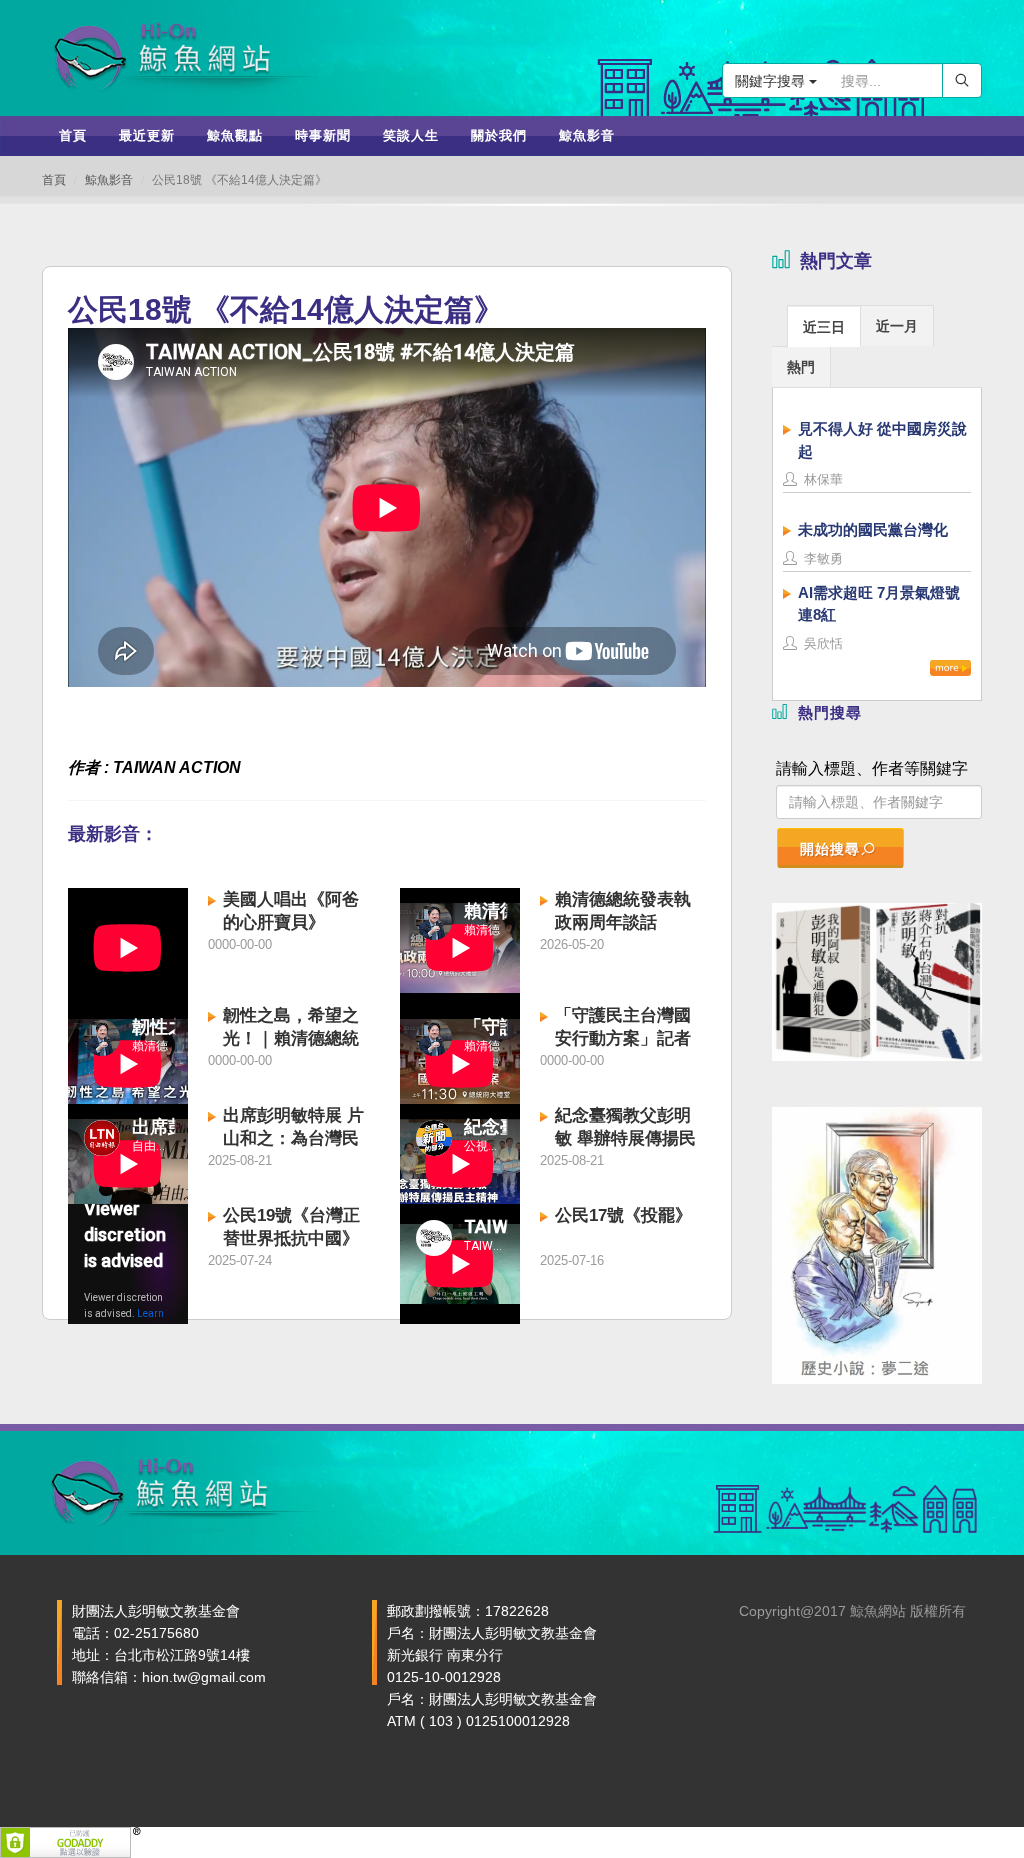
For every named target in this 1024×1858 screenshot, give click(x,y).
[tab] (824, 325)
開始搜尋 (830, 849)
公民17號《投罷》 (623, 1215)
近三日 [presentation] (824, 327)
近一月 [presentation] (897, 326)
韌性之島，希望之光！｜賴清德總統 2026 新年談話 (291, 1038)
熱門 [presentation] (801, 367)
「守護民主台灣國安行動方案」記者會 (623, 1038)
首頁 (54, 180)
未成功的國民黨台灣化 (873, 529)
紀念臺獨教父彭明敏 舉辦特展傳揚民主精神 (625, 1138)
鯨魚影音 (109, 180)
